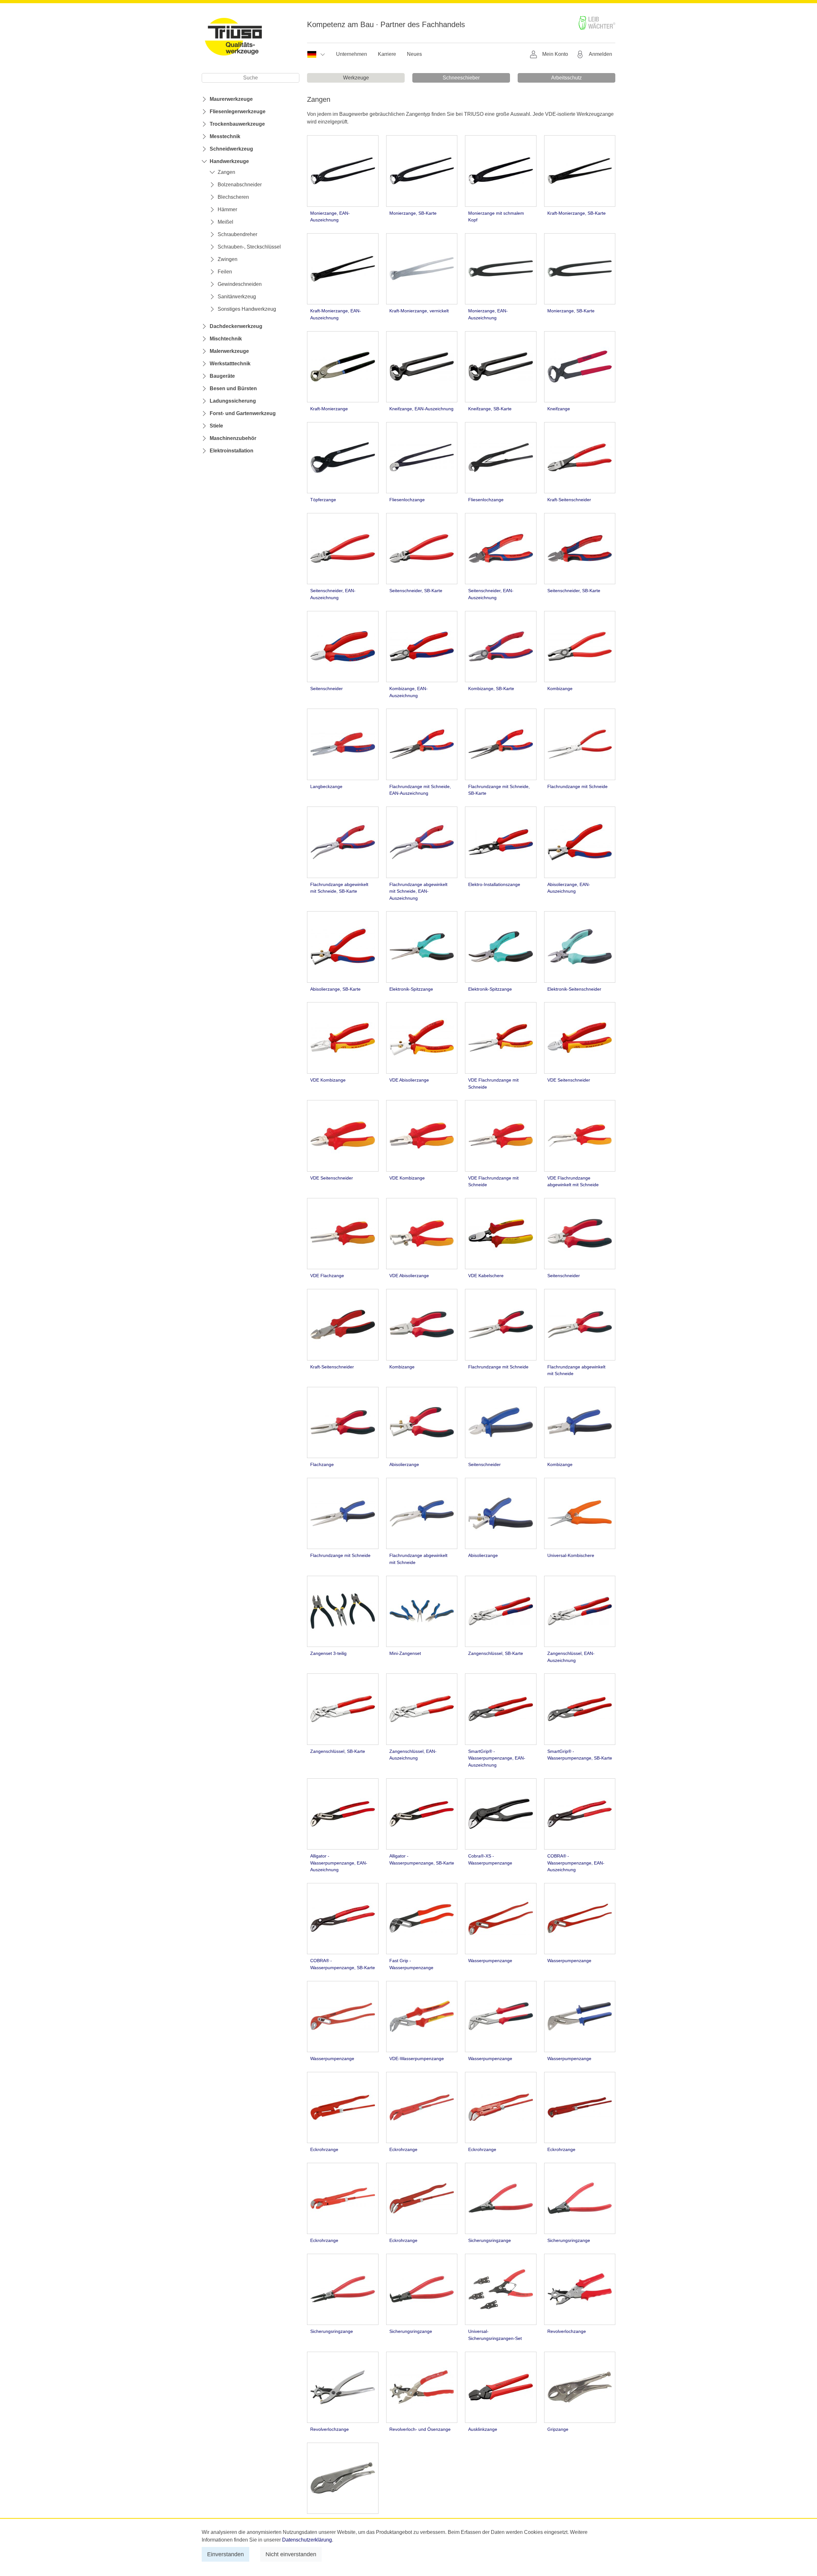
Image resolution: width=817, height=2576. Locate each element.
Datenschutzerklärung (307, 2540)
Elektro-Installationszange (494, 884)
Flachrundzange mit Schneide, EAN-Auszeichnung (420, 790)
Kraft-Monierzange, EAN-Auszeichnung (336, 314)
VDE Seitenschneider (569, 1080)
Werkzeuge (356, 78)
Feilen (225, 272)
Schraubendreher (237, 234)
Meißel (225, 222)
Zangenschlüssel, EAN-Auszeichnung (571, 1657)
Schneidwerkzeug (231, 149)
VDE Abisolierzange (409, 1080)
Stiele (216, 426)
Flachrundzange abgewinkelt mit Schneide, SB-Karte (339, 888)
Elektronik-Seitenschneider (574, 989)
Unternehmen (352, 54)
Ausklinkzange (483, 2429)
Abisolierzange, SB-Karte (335, 989)
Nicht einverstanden (291, 2554)
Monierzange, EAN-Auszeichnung (330, 217)
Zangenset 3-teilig (328, 1653)
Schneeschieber (461, 78)
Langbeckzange (326, 786)
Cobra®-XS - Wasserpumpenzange (490, 1859)
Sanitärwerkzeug (237, 297)
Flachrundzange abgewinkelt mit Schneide (576, 1370)
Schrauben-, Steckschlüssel (249, 247)
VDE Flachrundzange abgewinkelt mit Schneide (573, 1181)
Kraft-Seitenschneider (569, 500)
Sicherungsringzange (490, 2240)
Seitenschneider (326, 689)
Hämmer (227, 209)
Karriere (387, 54)
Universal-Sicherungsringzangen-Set (495, 2335)
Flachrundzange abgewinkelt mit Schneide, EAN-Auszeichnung (418, 891)
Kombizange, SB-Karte (491, 689)
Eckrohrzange (324, 2149)
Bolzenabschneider (240, 185)
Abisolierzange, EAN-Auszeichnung (569, 888)
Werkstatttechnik (230, 364)
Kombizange (560, 689)
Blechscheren (233, 197)
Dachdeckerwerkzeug (236, 326)
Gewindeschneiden (240, 284)
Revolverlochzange (567, 2331)
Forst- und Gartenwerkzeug (243, 413)
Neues (414, 54)
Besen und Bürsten (233, 388)
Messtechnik (225, 136)
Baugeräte (222, 376)
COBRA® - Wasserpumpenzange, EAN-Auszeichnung (576, 1863)
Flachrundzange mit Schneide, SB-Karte (499, 790)
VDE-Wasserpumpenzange (417, 2059)
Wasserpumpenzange (490, 1961)
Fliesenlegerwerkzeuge (238, 112)
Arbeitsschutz (566, 78)
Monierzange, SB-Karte (413, 213)
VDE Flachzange (327, 1276)
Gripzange (558, 2429)
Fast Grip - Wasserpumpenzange (411, 1964)
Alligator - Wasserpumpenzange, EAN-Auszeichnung (339, 1863)
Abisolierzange (404, 1464)
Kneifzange (559, 409)
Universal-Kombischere (571, 1555)
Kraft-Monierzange (329, 409)
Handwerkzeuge (229, 161)
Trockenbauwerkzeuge (237, 124)
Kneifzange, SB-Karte (490, 409)
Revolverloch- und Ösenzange (420, 2429)
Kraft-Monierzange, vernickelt (419, 311)
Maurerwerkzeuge (231, 99)
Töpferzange (323, 500)
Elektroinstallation (232, 451)
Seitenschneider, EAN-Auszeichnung (333, 594)
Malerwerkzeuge (229, 351)
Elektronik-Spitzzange (411, 989)
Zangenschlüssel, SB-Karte (496, 1653)
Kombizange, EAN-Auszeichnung (408, 692)
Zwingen (228, 259)
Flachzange (322, 1464)
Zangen (226, 172)
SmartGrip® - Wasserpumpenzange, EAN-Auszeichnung (497, 1758)
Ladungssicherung (233, 401)
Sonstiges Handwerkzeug (247, 309)
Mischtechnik (226, 339)
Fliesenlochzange (407, 500)
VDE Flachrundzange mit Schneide (493, 1083)
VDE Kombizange (328, 1080)
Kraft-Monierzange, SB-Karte (577, 213)
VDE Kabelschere (486, 1276)
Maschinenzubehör (233, 438)
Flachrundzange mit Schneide (577, 786)
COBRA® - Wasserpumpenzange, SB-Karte (343, 1964)
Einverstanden (225, 2554)
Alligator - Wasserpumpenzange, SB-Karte (422, 1859)
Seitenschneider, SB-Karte (416, 591)
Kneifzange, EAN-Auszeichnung (421, 409)
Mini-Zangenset (405, 1653)
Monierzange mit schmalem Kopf (496, 217)
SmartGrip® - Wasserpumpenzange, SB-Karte (580, 1755)
